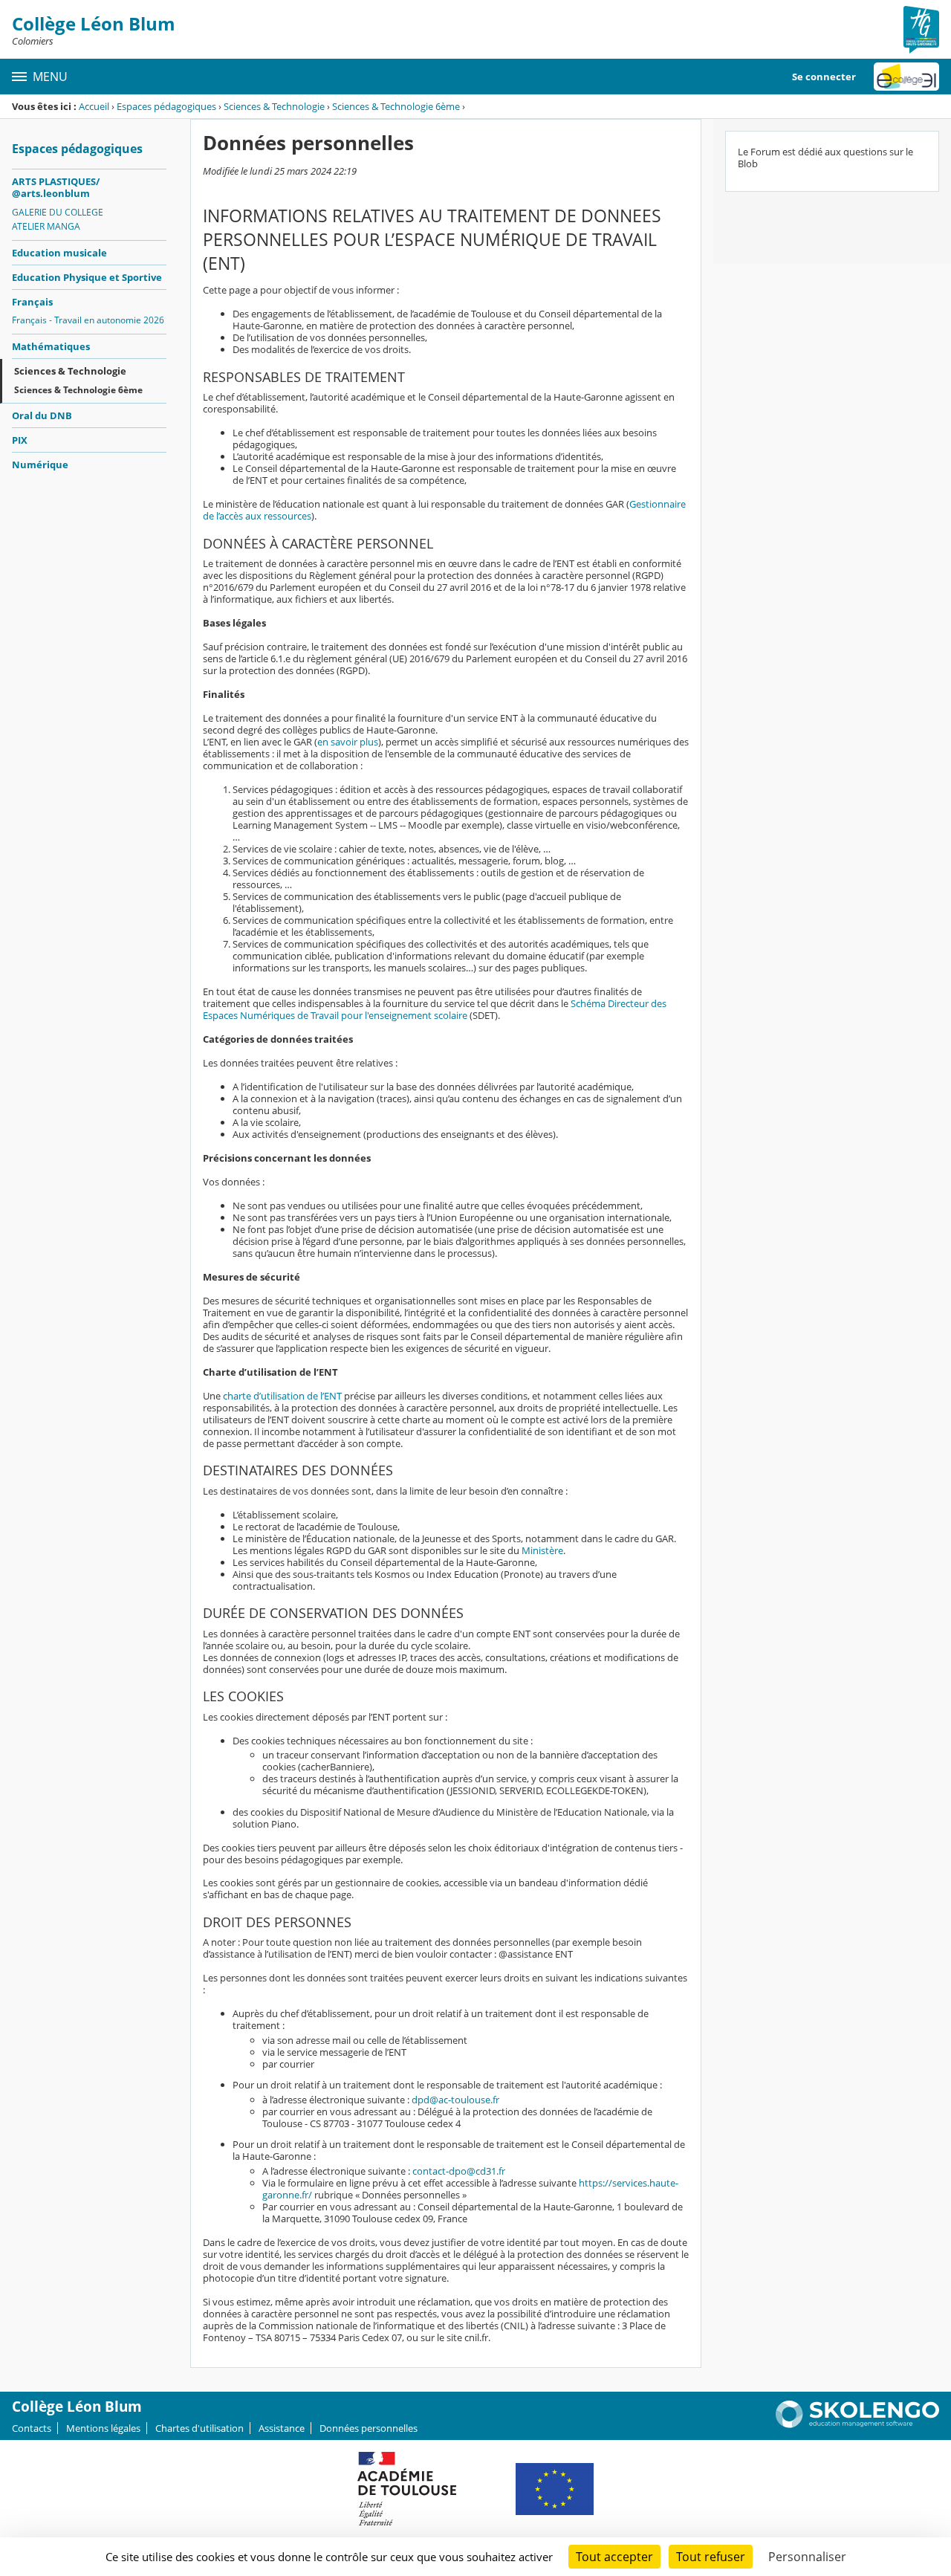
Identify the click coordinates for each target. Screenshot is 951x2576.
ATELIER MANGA (46, 226)
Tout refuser (711, 2557)
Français (32, 302)
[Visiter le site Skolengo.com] (857, 2424)
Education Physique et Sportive (87, 277)
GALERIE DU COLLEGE (58, 212)
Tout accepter (614, 2557)
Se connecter (824, 77)
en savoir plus (348, 742)
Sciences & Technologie (274, 106)
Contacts (32, 2428)
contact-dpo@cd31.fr (459, 2171)
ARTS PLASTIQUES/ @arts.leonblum (56, 187)
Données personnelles (369, 2428)
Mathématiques (51, 346)
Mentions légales (103, 2428)
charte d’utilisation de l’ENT (282, 1396)
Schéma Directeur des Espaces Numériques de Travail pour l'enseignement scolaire (435, 1009)
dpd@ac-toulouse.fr (455, 2100)
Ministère (542, 1550)
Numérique (40, 465)
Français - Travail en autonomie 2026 (88, 320)
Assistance (282, 2428)
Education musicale (59, 253)
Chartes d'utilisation (199, 2428)
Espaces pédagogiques (166, 106)
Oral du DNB (42, 415)
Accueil (94, 106)
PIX (20, 440)
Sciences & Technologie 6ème (396, 106)
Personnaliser (807, 2557)
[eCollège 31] (906, 77)
